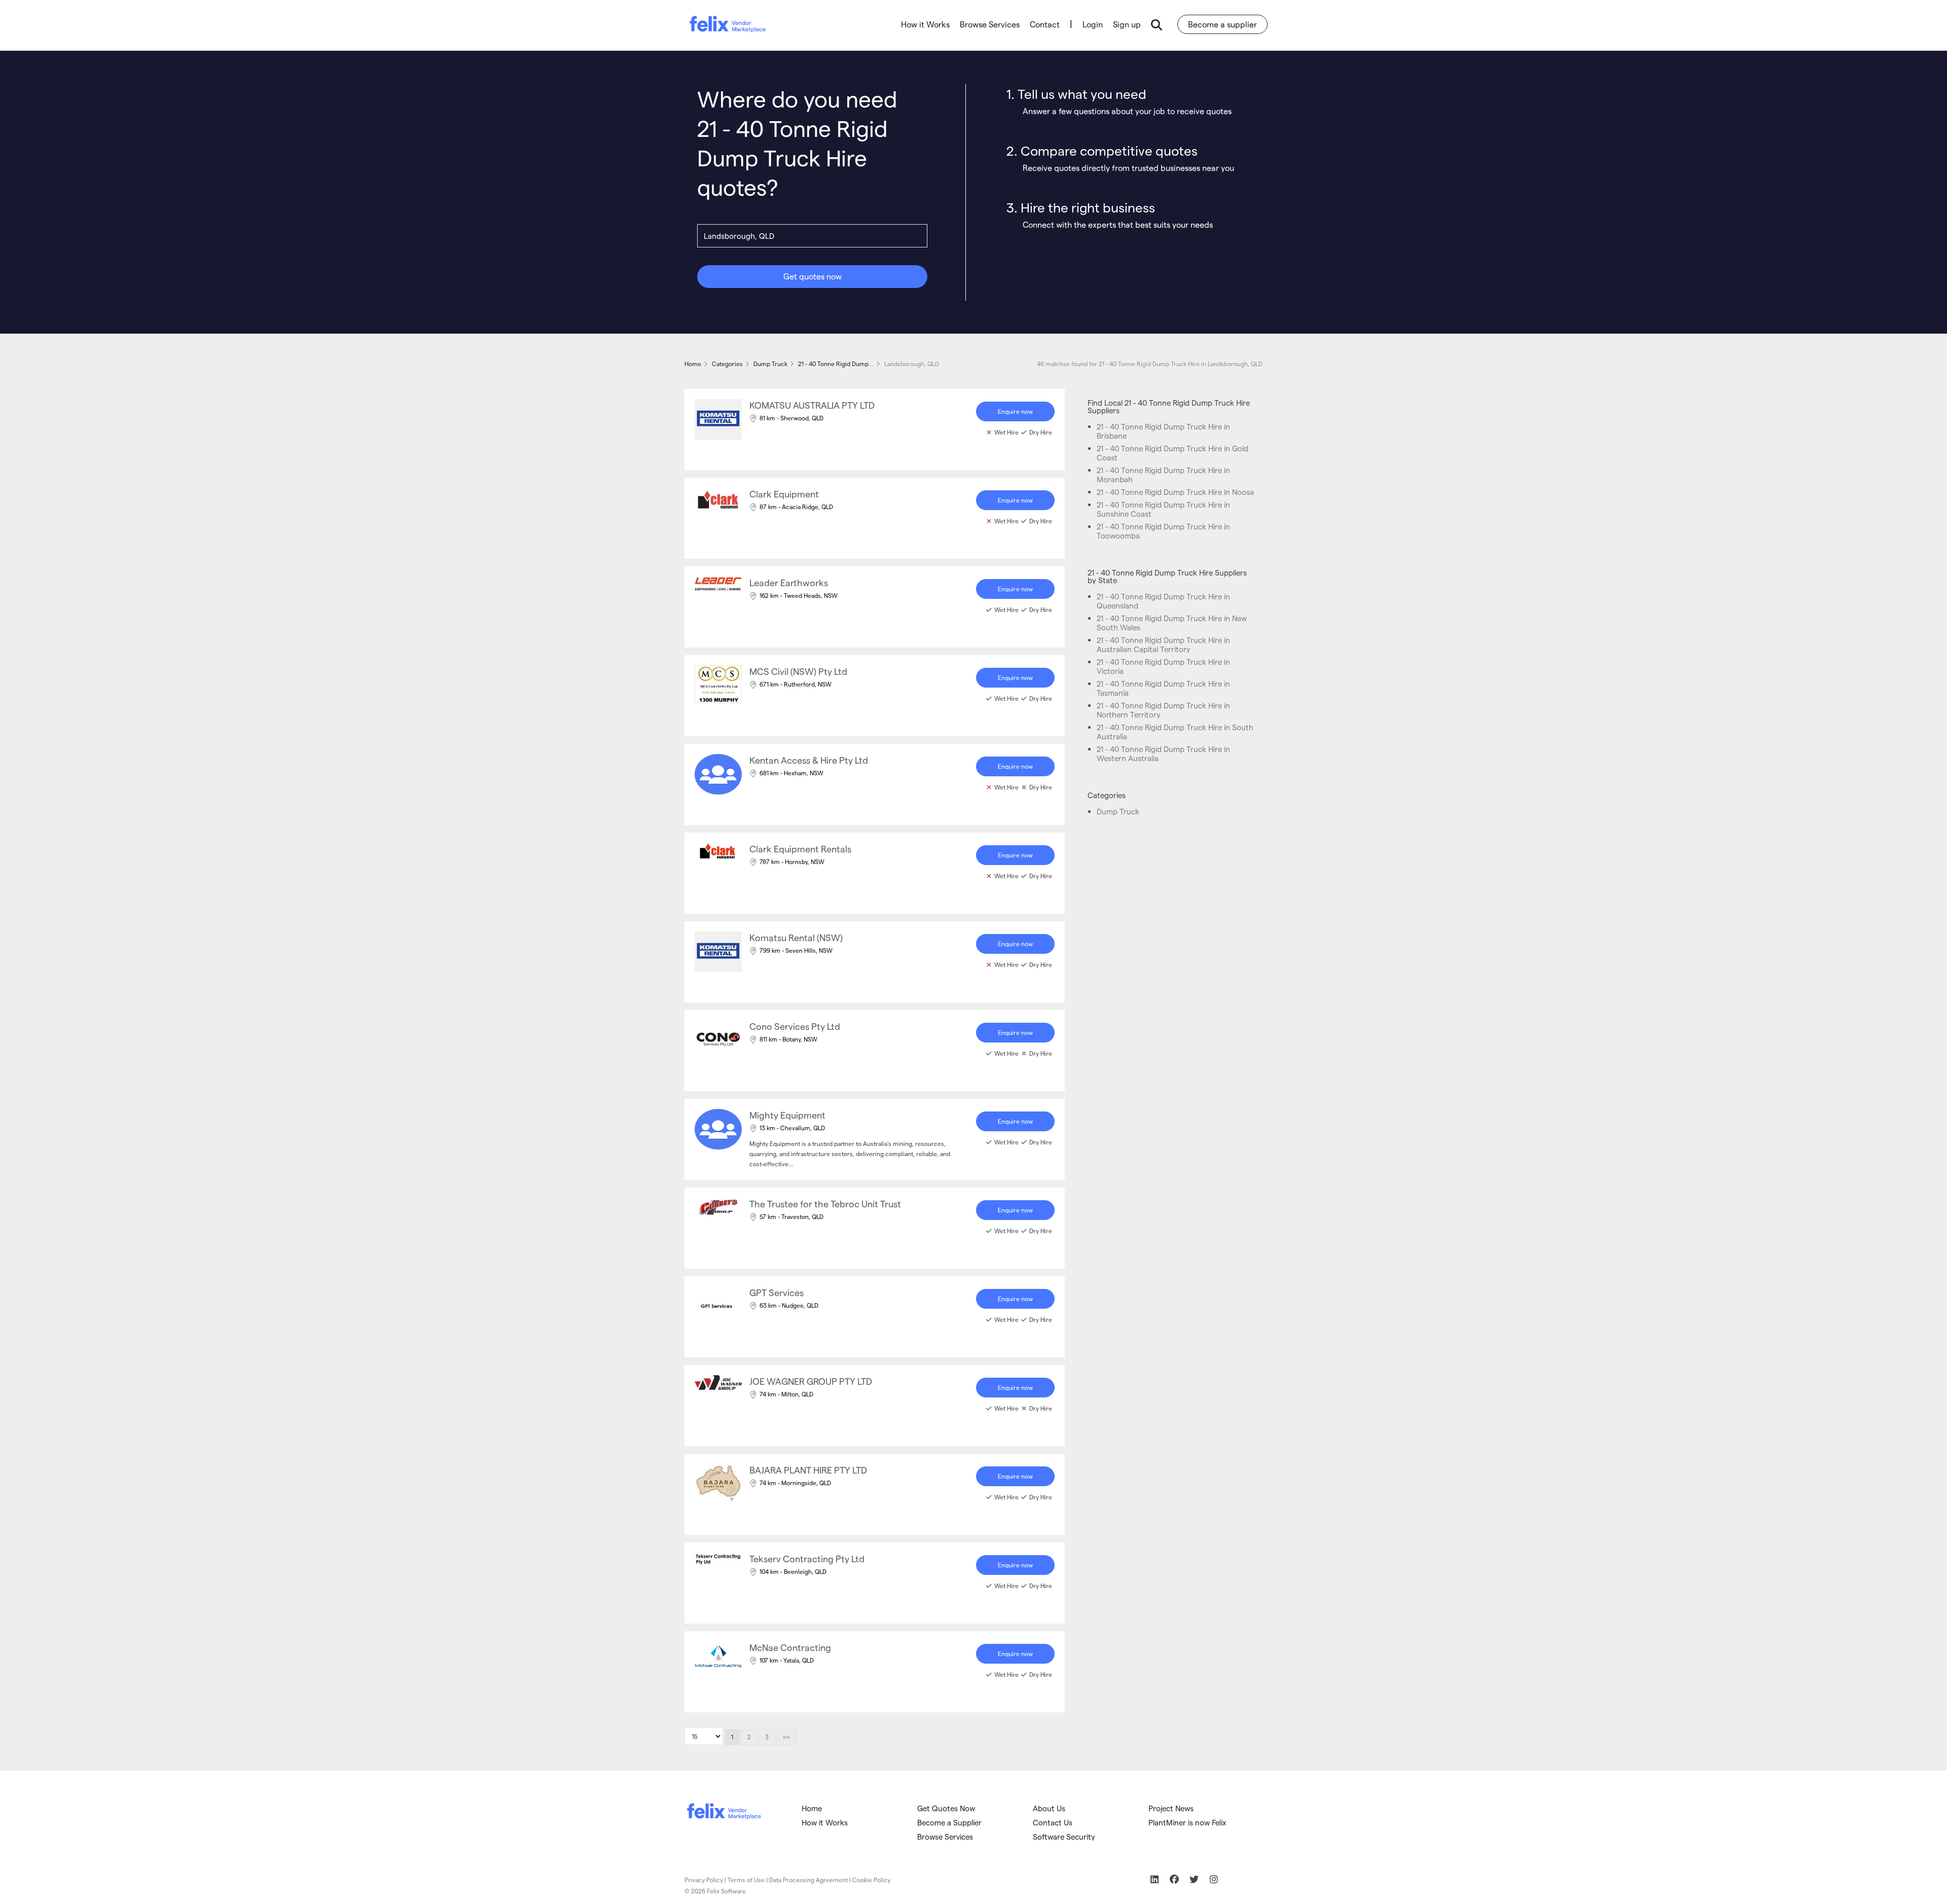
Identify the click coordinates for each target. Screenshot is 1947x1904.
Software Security (1064, 1837)
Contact (1045, 24)
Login (1093, 24)
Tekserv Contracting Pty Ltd (807, 1558)
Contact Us (1053, 1822)
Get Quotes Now (946, 1808)
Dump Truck (1118, 811)
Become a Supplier (949, 1822)
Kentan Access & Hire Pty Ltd (809, 760)
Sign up (1127, 24)
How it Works (925, 24)
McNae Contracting (790, 1647)
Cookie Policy (871, 1880)
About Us (1049, 1808)
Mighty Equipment (787, 1115)
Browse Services (990, 24)
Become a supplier (1222, 24)
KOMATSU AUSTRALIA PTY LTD (812, 405)
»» (786, 1737)
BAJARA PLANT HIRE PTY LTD (808, 1470)
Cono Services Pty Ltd (795, 1026)
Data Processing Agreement (808, 1880)
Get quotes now (813, 276)
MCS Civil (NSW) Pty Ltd (798, 671)
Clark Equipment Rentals (800, 849)
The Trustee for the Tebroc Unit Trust (825, 1204)
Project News (1171, 1808)
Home (812, 1808)
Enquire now (1015, 411)
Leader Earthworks (789, 582)
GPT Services (777, 1292)
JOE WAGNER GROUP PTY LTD (811, 1381)
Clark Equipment (784, 494)
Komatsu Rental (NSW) (796, 937)
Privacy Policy (704, 1880)
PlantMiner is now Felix (1187, 1822)
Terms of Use (746, 1880)
